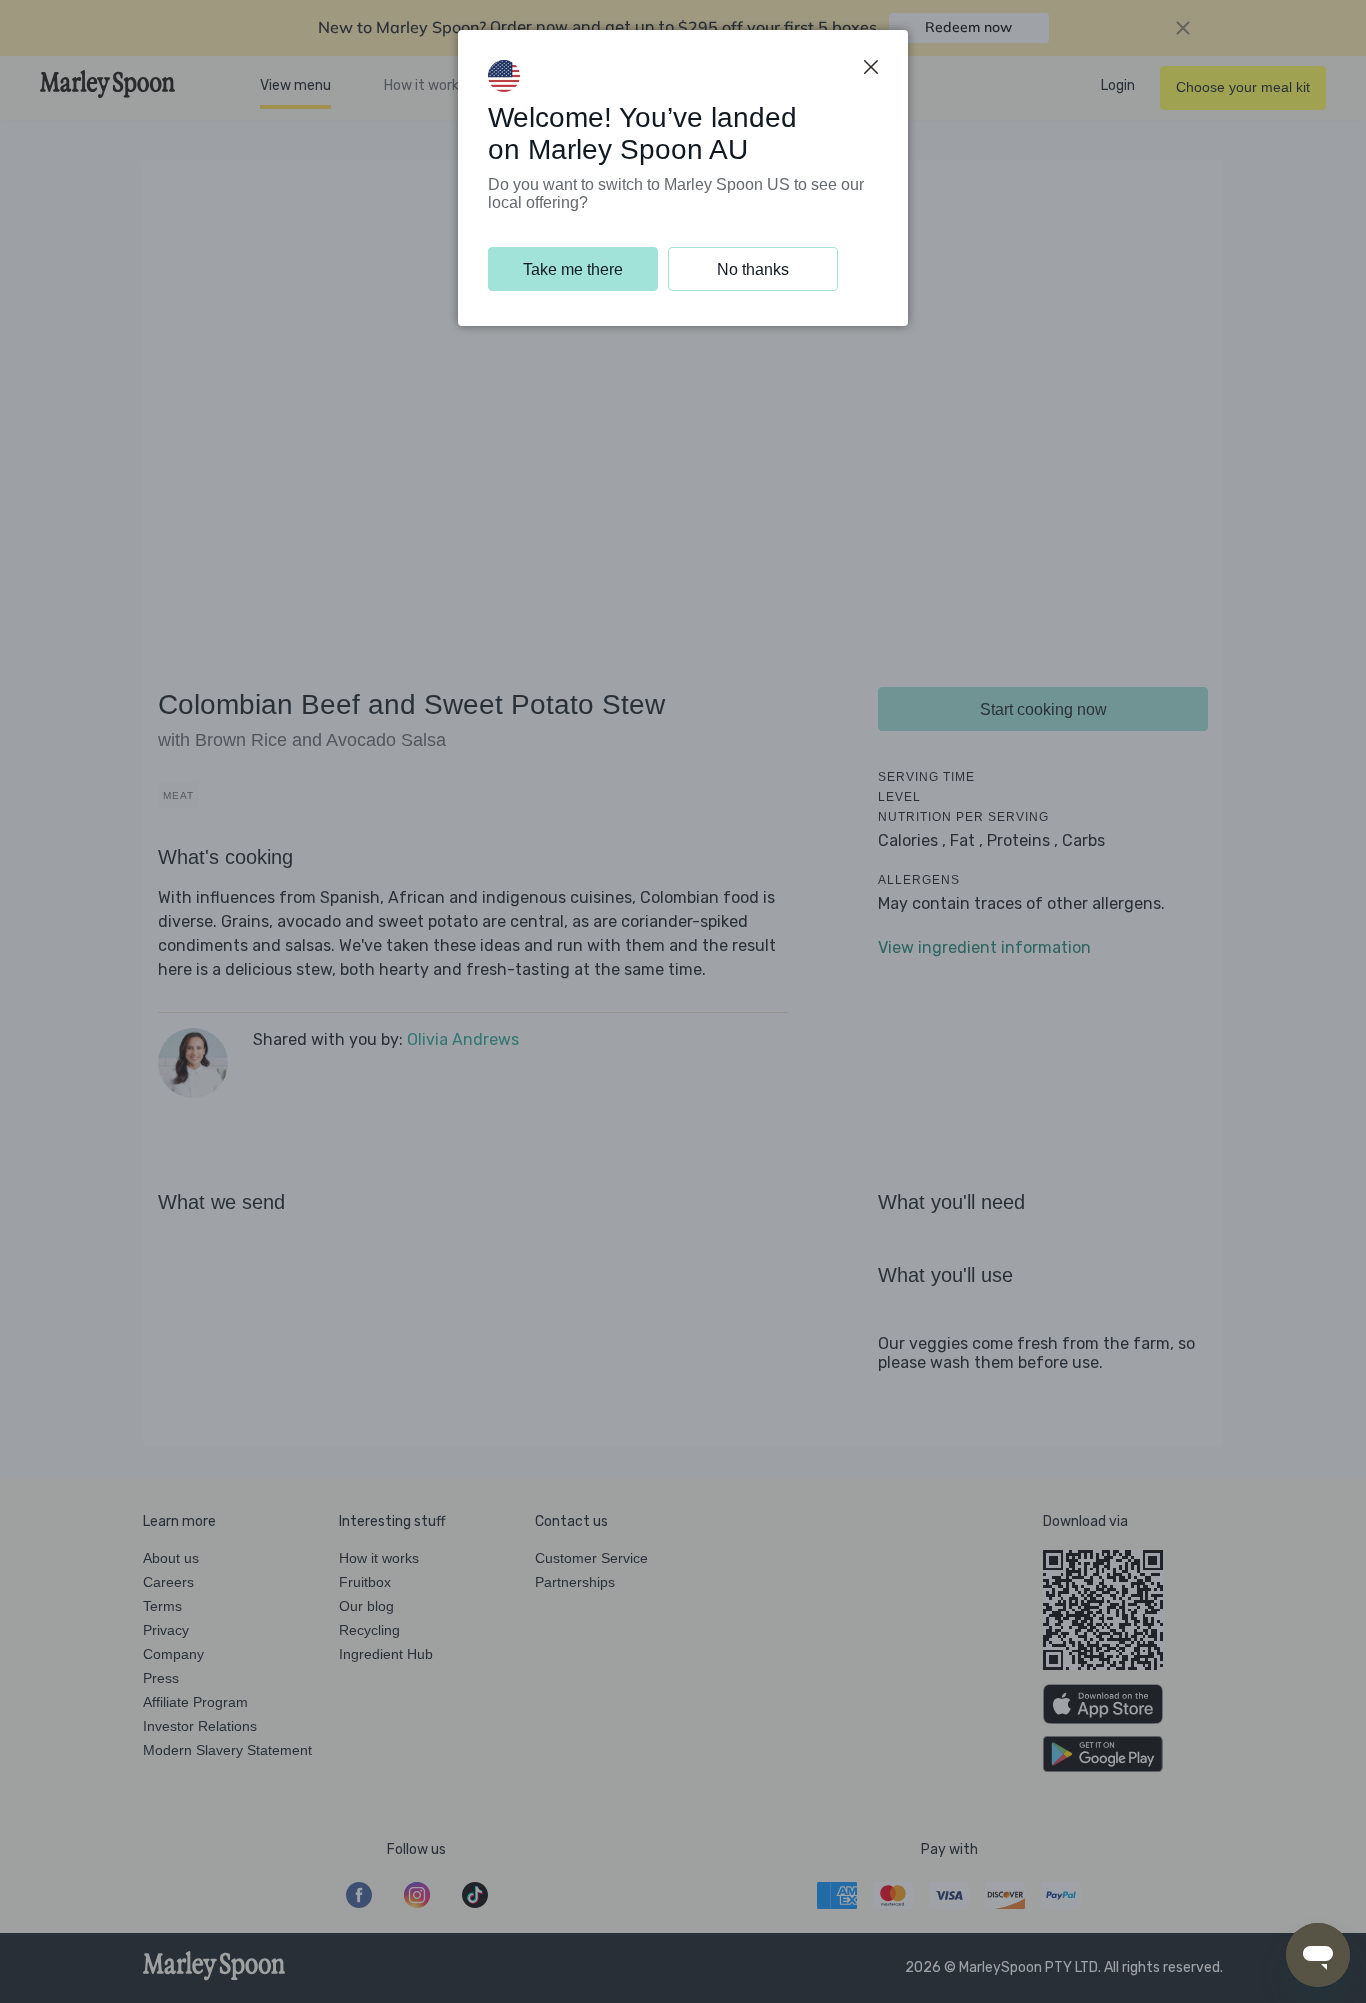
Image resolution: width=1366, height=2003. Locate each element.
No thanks (753, 269)
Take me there (573, 269)
